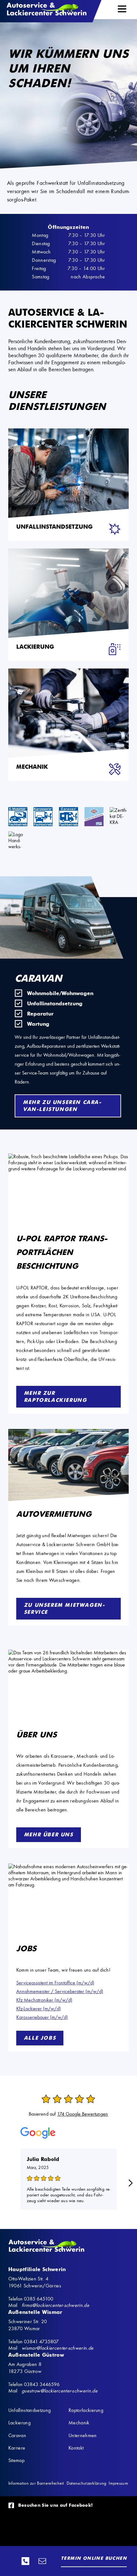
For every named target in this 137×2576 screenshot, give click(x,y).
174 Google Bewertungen (83, 2114)
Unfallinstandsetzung (29, 2410)
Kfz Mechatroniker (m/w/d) (44, 2000)
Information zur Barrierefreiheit (36, 2483)
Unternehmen (83, 2435)
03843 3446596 (42, 2384)
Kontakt (76, 2448)
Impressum (118, 2483)
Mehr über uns (49, 1835)
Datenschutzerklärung (87, 2483)
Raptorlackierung (86, 2410)
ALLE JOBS (40, 2038)
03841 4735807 (41, 2342)
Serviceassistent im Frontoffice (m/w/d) (55, 1983)
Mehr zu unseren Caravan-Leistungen (62, 1106)
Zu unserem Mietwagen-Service (65, 1609)
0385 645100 (27, 2561)
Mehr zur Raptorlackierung (55, 1397)
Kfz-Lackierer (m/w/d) (39, 2009)
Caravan (17, 2435)
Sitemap (16, 2460)
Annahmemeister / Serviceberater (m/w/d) (60, 1991)
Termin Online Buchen (94, 2558)
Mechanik (79, 2423)
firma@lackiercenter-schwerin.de (44, 2561)
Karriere (17, 2448)
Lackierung (19, 2423)
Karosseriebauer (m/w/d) (42, 2017)
